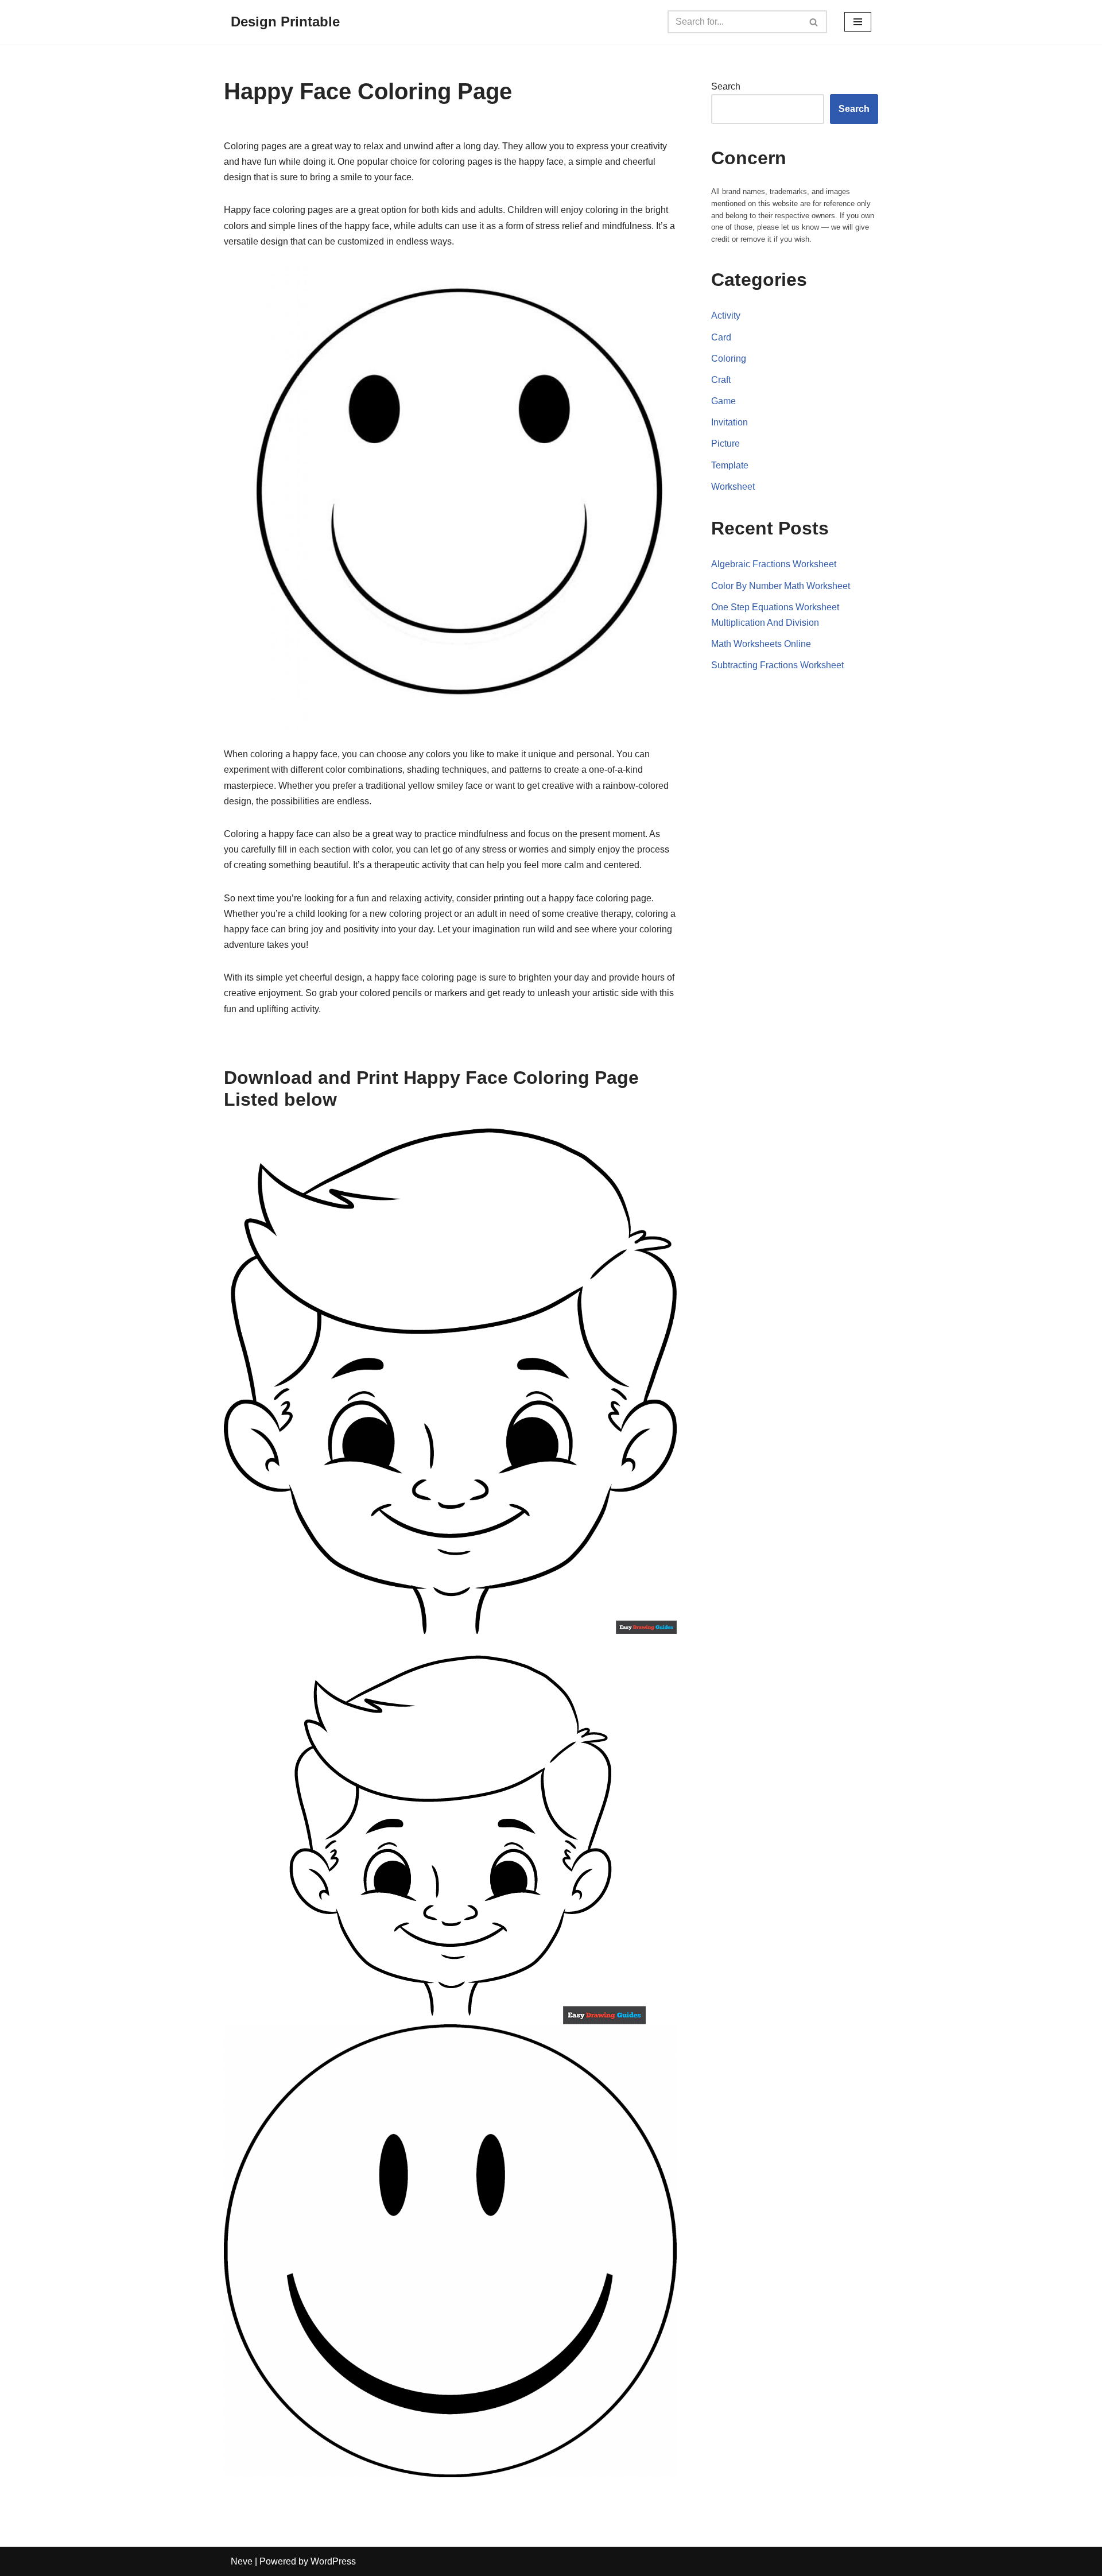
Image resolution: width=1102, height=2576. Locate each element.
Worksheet (733, 487)
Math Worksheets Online (761, 644)
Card (721, 337)
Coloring (729, 359)
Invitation (730, 422)
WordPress (333, 2561)
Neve (242, 2561)
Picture (725, 443)
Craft (721, 380)
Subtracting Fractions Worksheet (777, 665)
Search (726, 86)
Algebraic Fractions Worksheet (774, 564)
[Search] (814, 22)
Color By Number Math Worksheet (781, 586)
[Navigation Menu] (858, 22)
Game (723, 401)
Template (730, 465)
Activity (726, 315)
